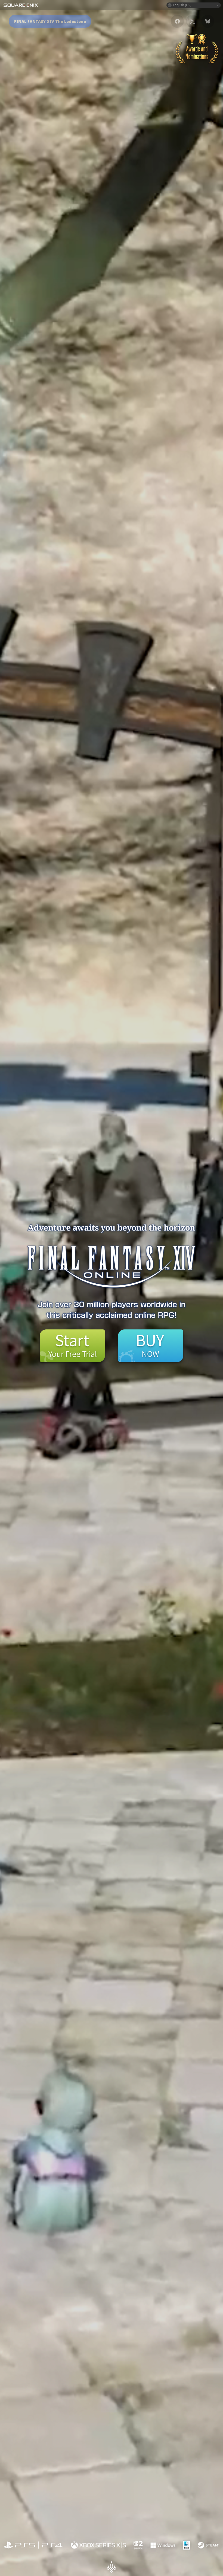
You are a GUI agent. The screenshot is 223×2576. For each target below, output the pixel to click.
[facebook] (177, 21)
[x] (193, 21)
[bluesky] (208, 21)
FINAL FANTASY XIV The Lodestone (50, 21)
